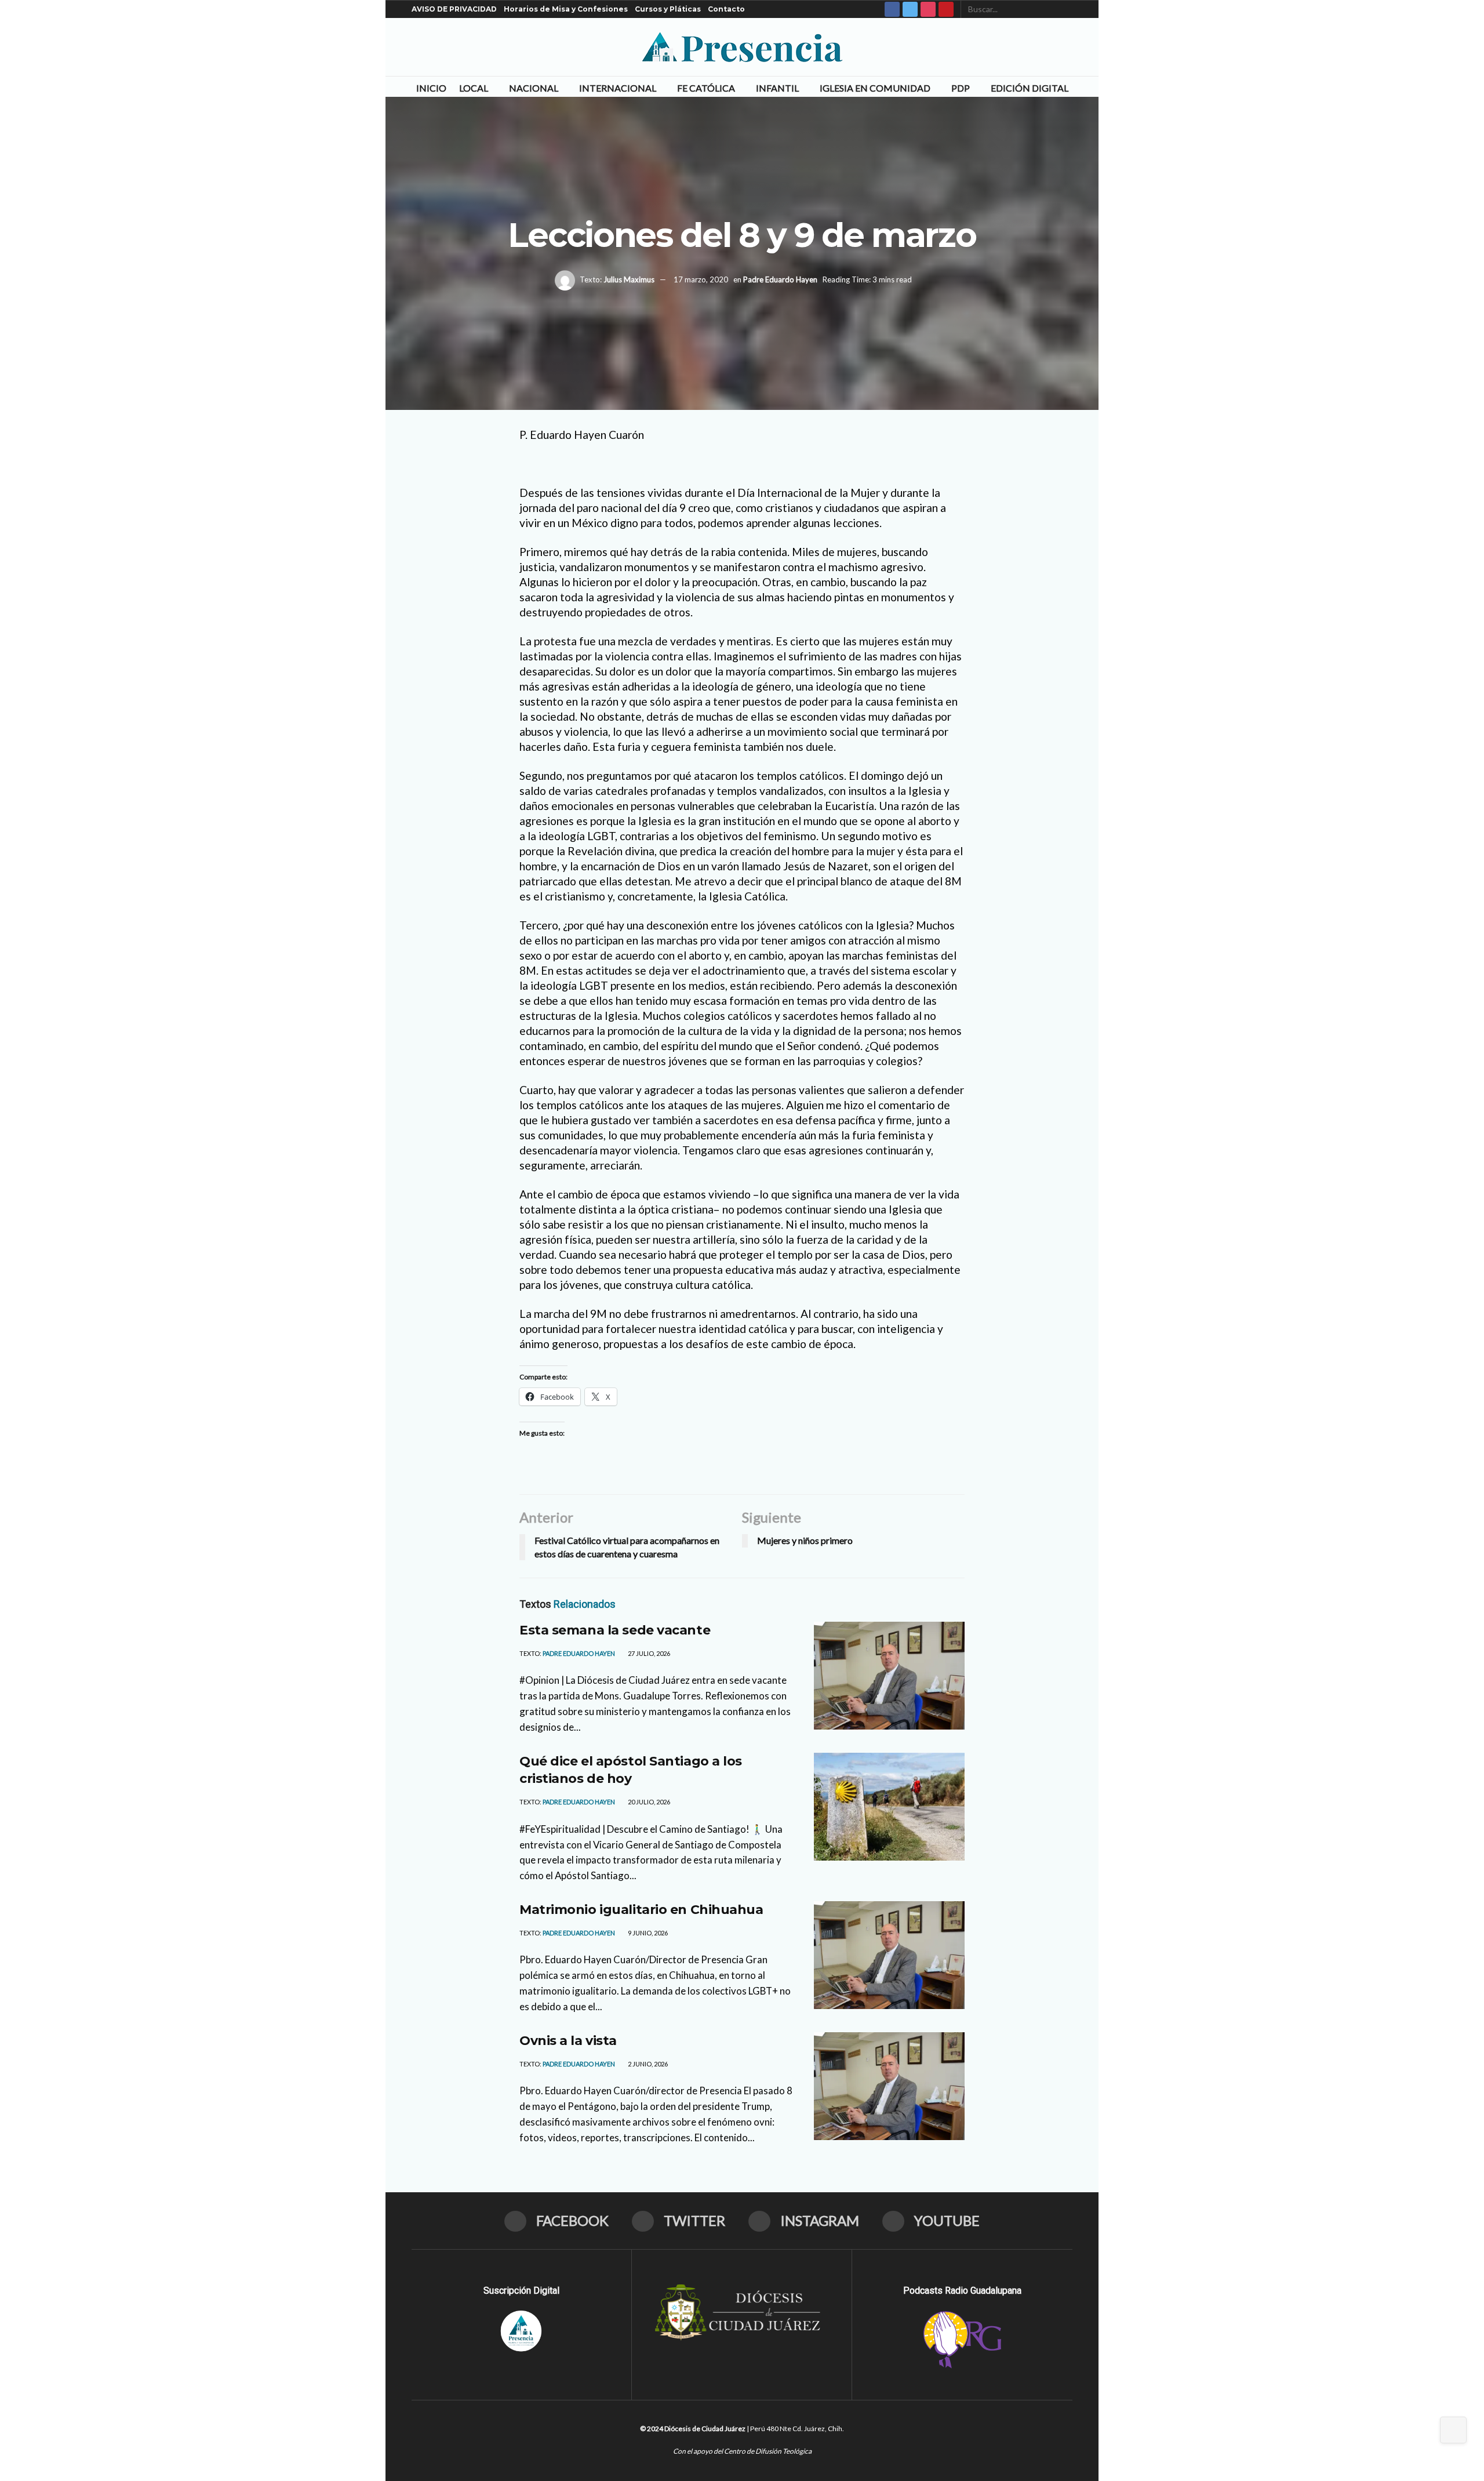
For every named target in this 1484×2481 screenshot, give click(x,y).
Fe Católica (706, 88)
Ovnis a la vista (568, 2041)
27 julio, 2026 (648, 1653)
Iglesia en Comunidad (875, 88)
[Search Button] (1066, 9)
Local (474, 88)
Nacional (534, 88)
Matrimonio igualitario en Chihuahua (641, 1910)
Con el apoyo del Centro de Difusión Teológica (742, 2451)
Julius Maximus (629, 279)
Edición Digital (1030, 88)
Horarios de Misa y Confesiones (566, 9)
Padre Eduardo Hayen (780, 279)
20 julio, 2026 (648, 1802)
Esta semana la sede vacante (615, 1630)
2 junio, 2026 (647, 2064)
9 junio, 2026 (647, 1933)
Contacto (726, 9)
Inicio (431, 88)
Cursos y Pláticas (668, 9)
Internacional (618, 88)
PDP (961, 88)
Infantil (777, 88)
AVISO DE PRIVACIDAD (454, 9)
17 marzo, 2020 (701, 279)
